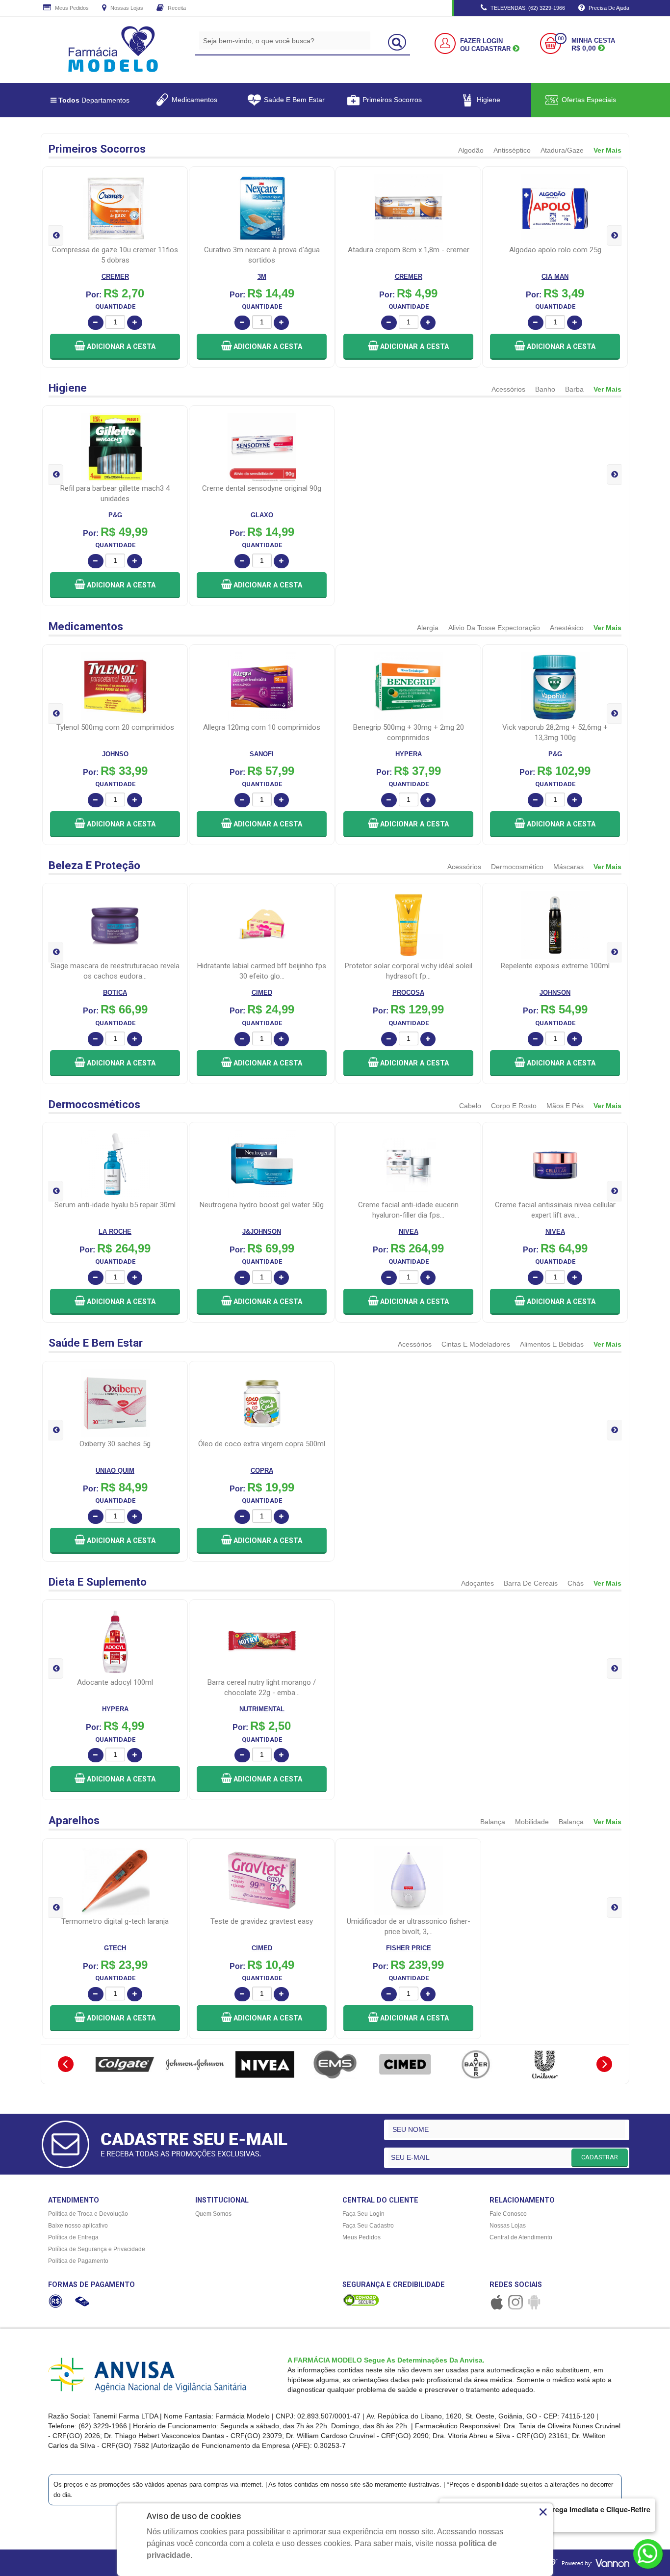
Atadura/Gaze (562, 150)
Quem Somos (213, 2214)
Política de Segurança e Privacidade (97, 2249)
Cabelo (470, 1106)
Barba (574, 389)
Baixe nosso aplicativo (78, 2226)
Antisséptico (512, 150)
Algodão (471, 150)
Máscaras (568, 867)
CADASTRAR (600, 2157)
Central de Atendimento (521, 2237)
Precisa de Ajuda (608, 8)
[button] (115, 347)
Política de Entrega (73, 2237)
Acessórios (508, 389)
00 (561, 39)
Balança (493, 1822)
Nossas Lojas (126, 8)
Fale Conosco (508, 2214)
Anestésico (567, 628)
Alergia (428, 628)
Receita (176, 8)
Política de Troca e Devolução (88, 2214)
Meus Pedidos (71, 8)
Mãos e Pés (565, 1106)
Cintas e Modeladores (476, 1344)
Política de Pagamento (78, 2261)
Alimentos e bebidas (552, 1344)
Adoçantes (477, 1583)
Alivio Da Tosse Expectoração (494, 628)
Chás (576, 1583)
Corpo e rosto (514, 1106)
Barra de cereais (531, 1583)
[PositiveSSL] (361, 2300)
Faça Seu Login (363, 2214)
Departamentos (94, 100)
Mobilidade (532, 1822)
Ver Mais (607, 150)
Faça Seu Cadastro (368, 2226)
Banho (545, 389)
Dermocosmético (517, 867)
